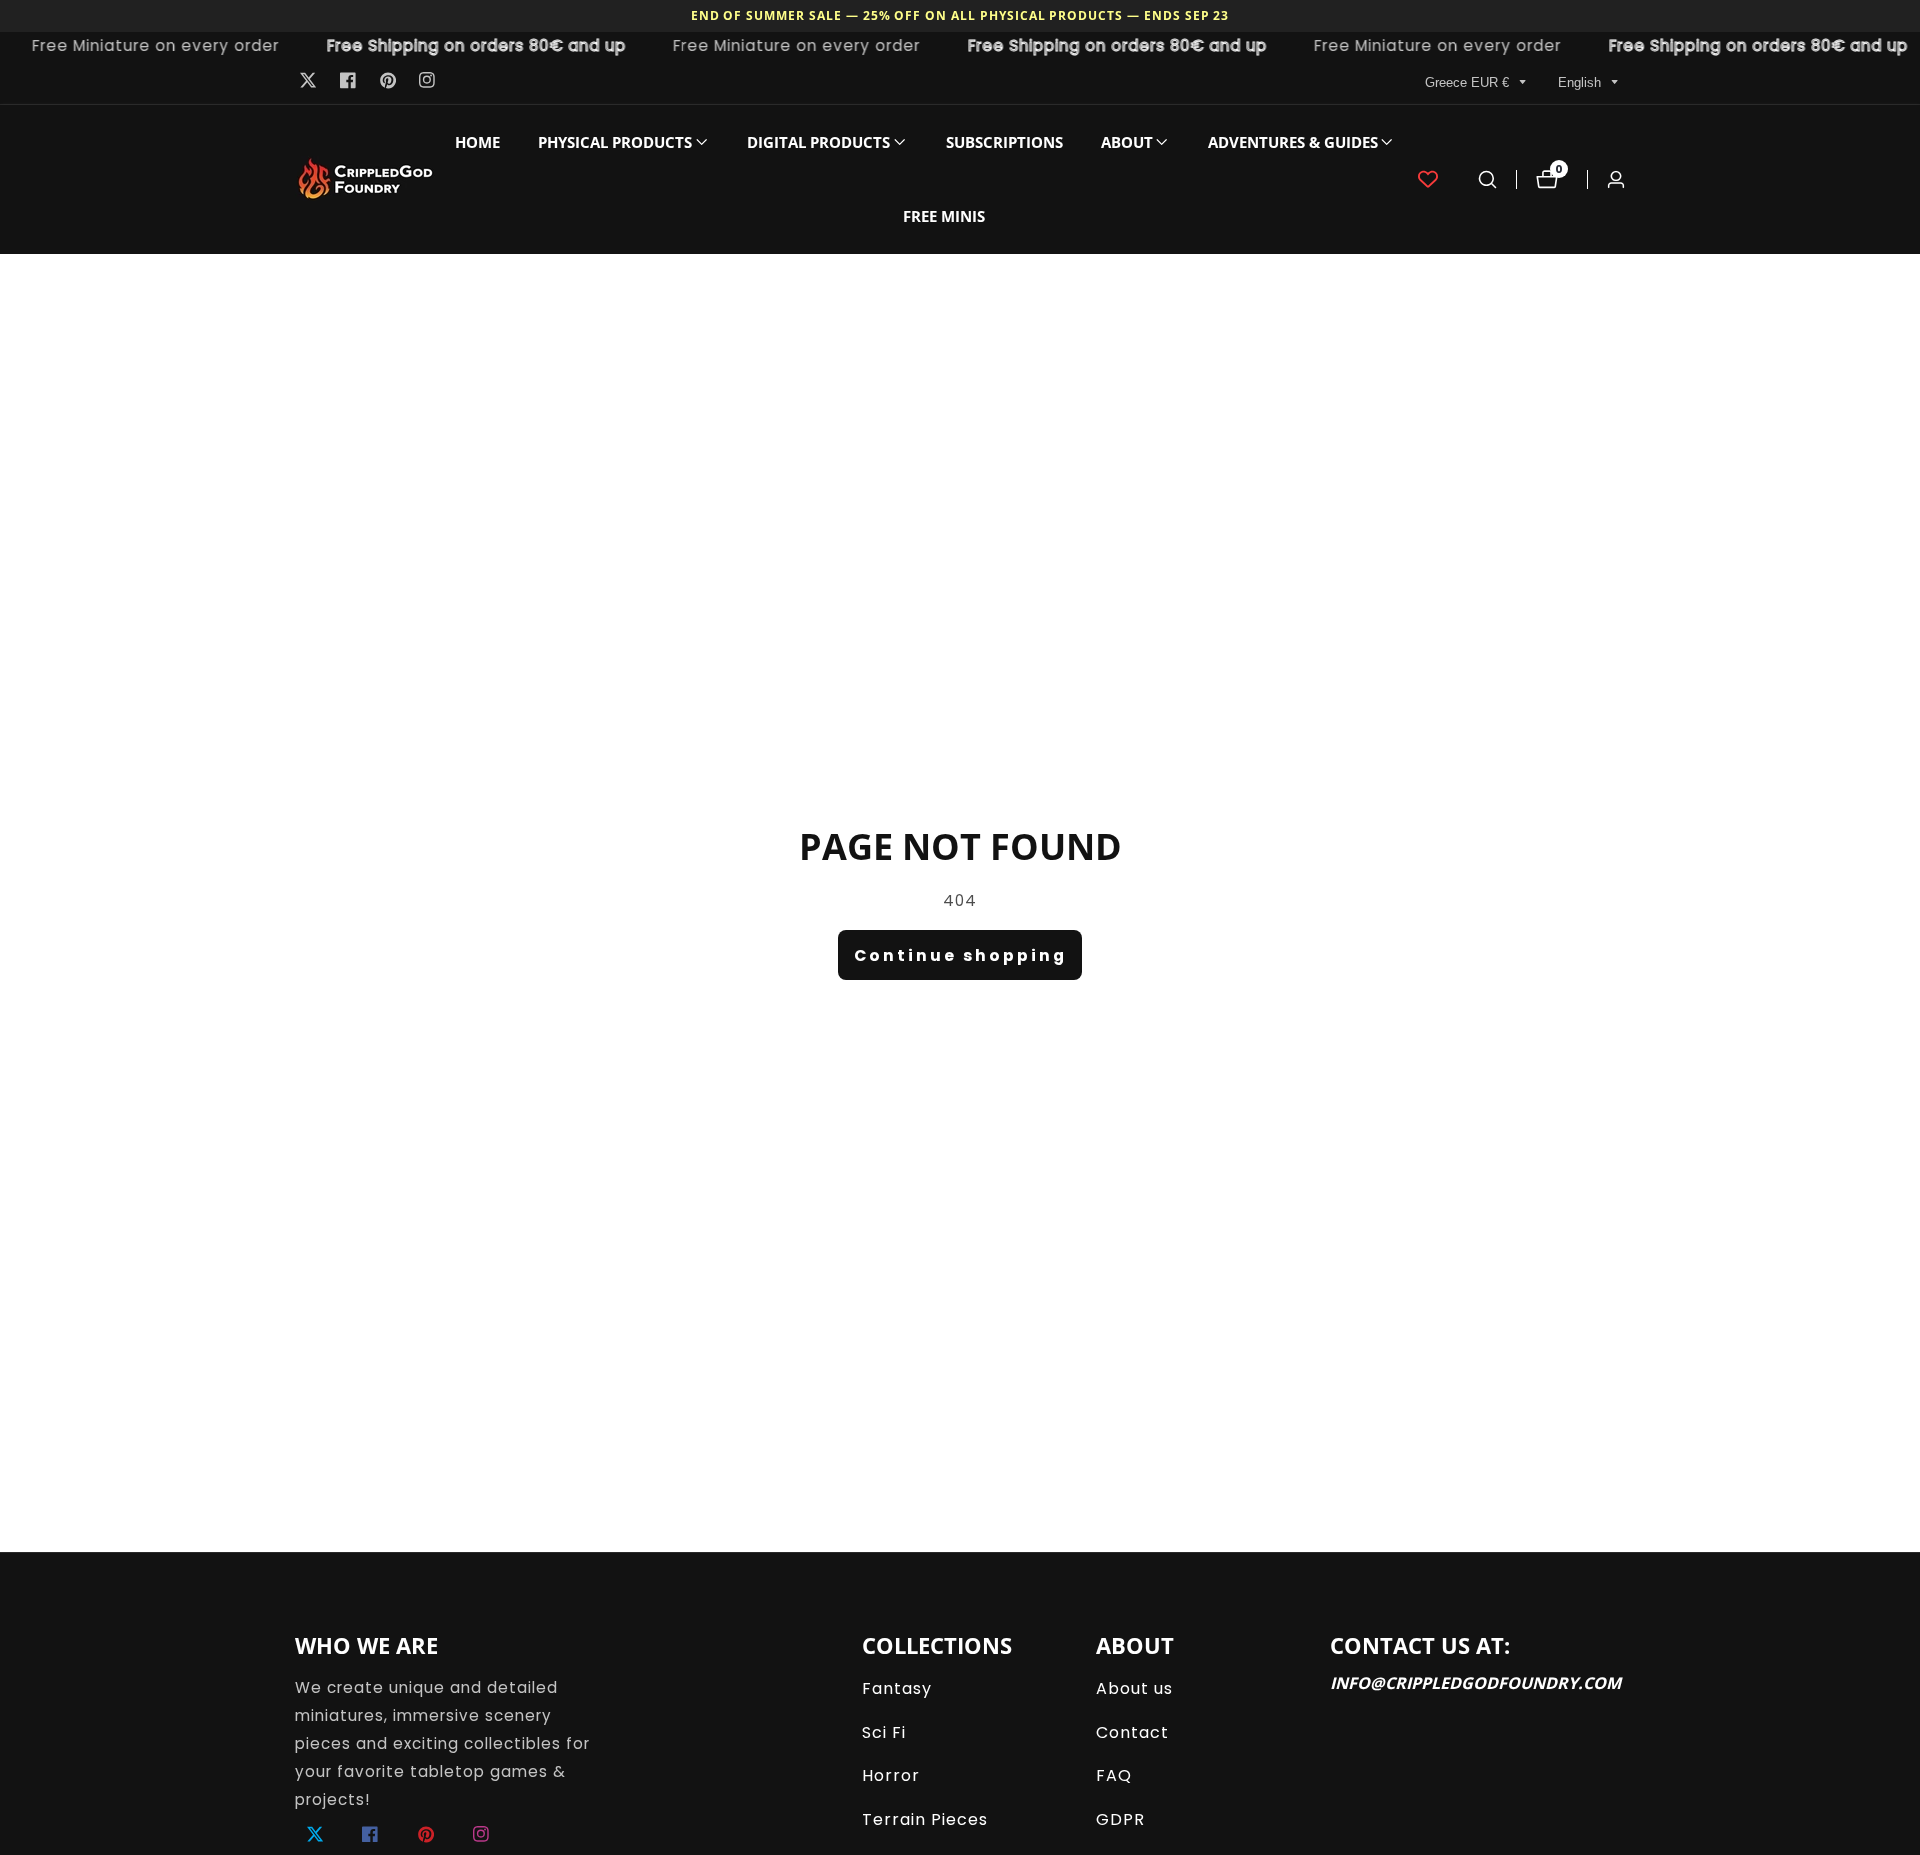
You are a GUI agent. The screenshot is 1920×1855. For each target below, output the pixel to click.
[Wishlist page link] (1428, 179)
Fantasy (897, 1688)
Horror (891, 1775)
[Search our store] (1487, 179)
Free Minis (944, 216)
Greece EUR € (1469, 82)
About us (1134, 1688)
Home (477, 142)
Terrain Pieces (925, 1819)
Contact (1132, 1732)
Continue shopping (960, 955)
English (1581, 82)
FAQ (1114, 1775)
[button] (615, 142)
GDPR (1120, 1819)
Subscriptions (1004, 142)
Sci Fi (884, 1732)
